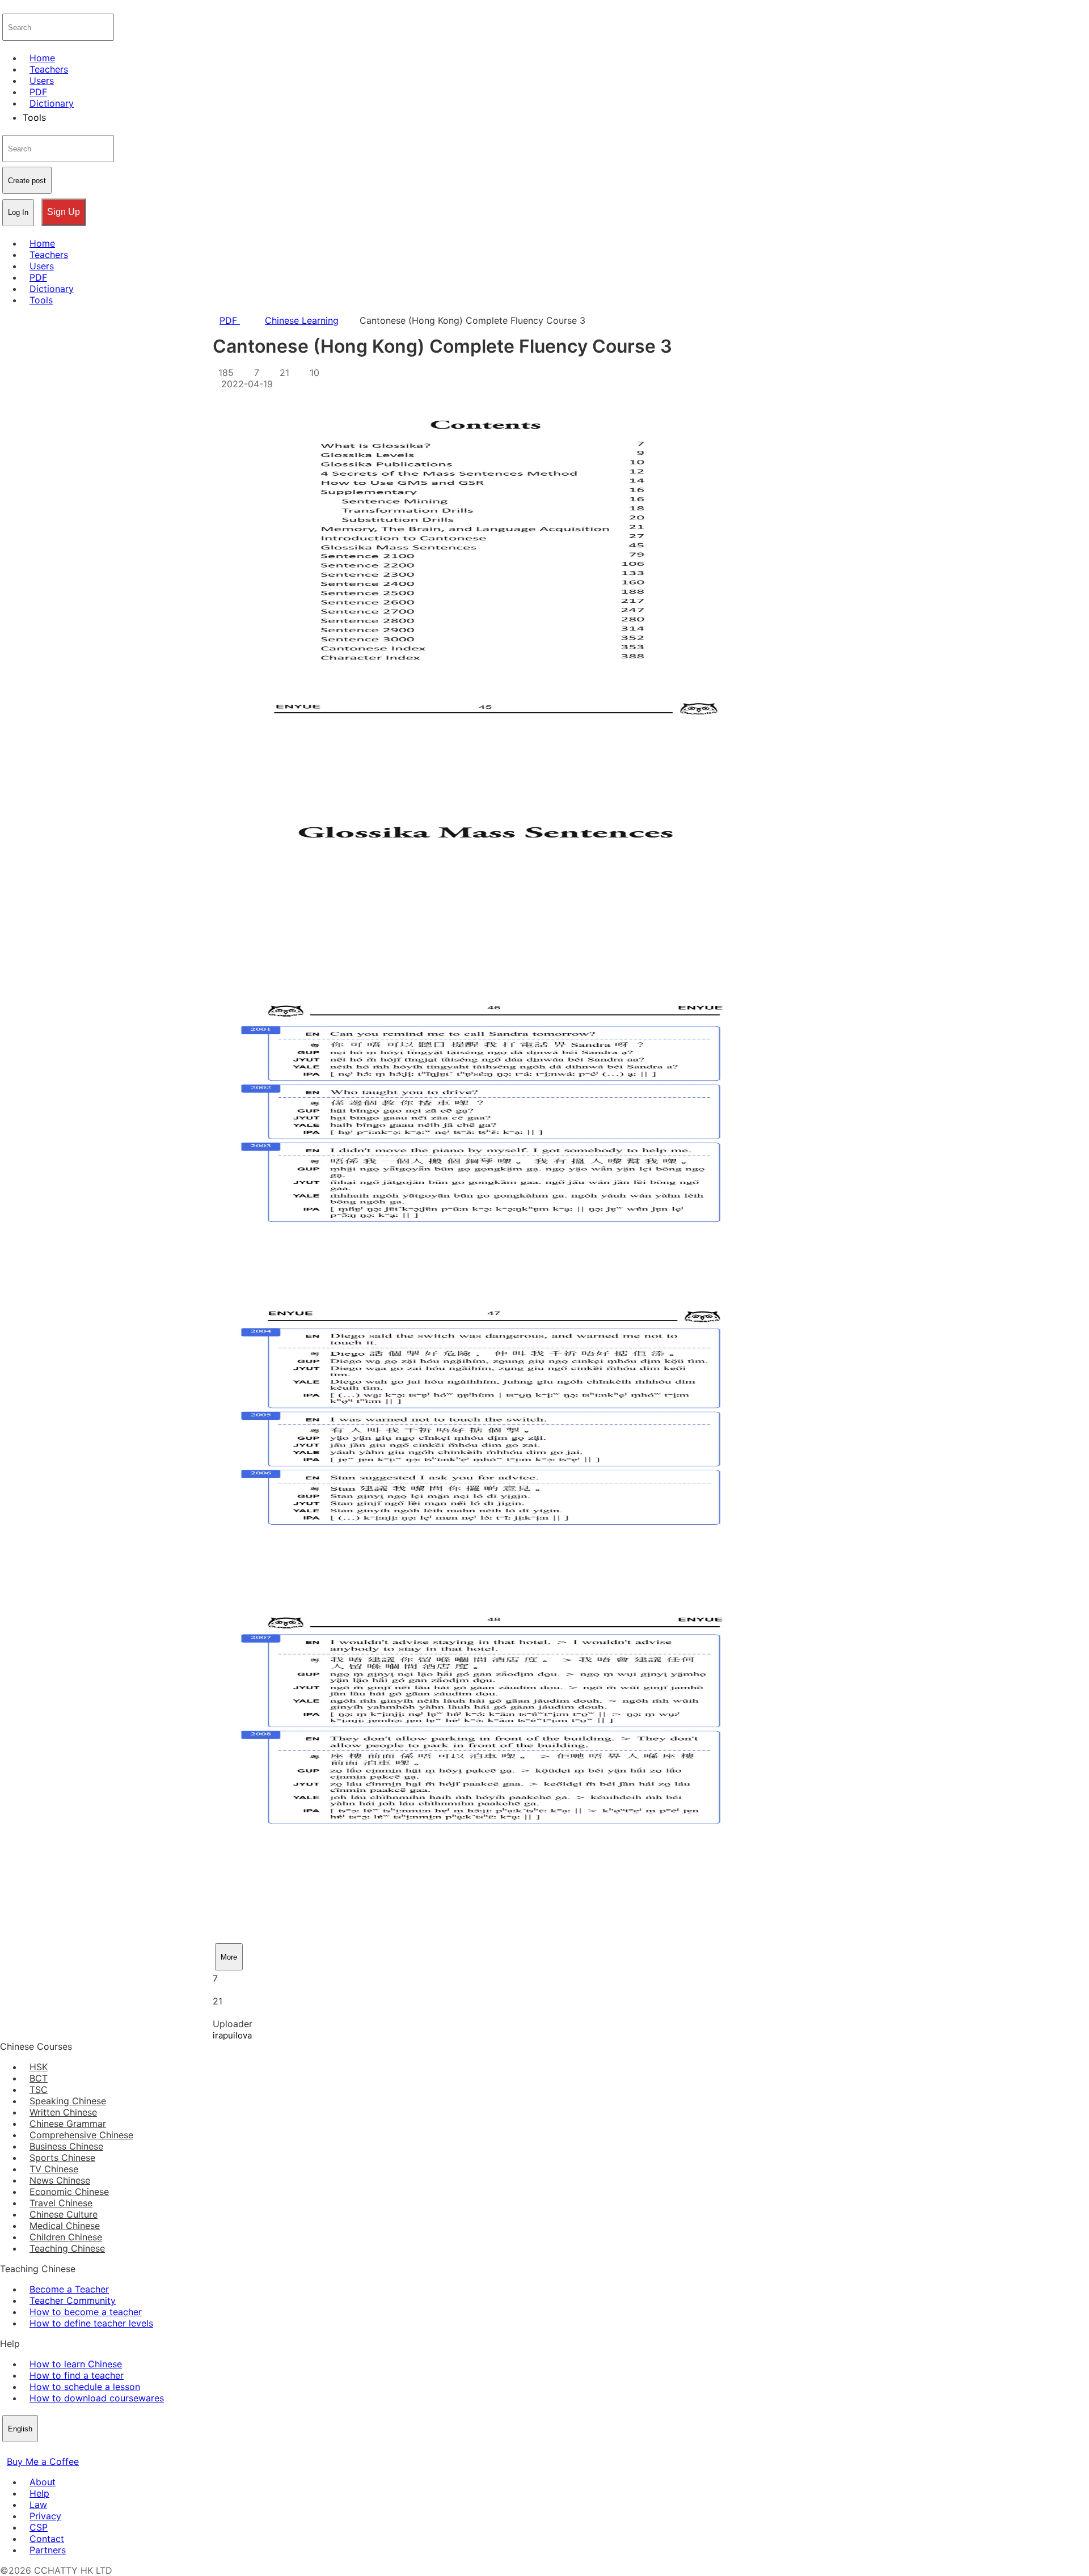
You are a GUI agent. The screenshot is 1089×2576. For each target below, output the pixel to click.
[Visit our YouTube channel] (48, 2450)
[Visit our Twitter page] (20, 2450)
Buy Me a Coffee (43, 2461)
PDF (230, 320)
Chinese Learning (302, 320)
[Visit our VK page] (34, 2450)
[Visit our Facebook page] (7, 2450)
